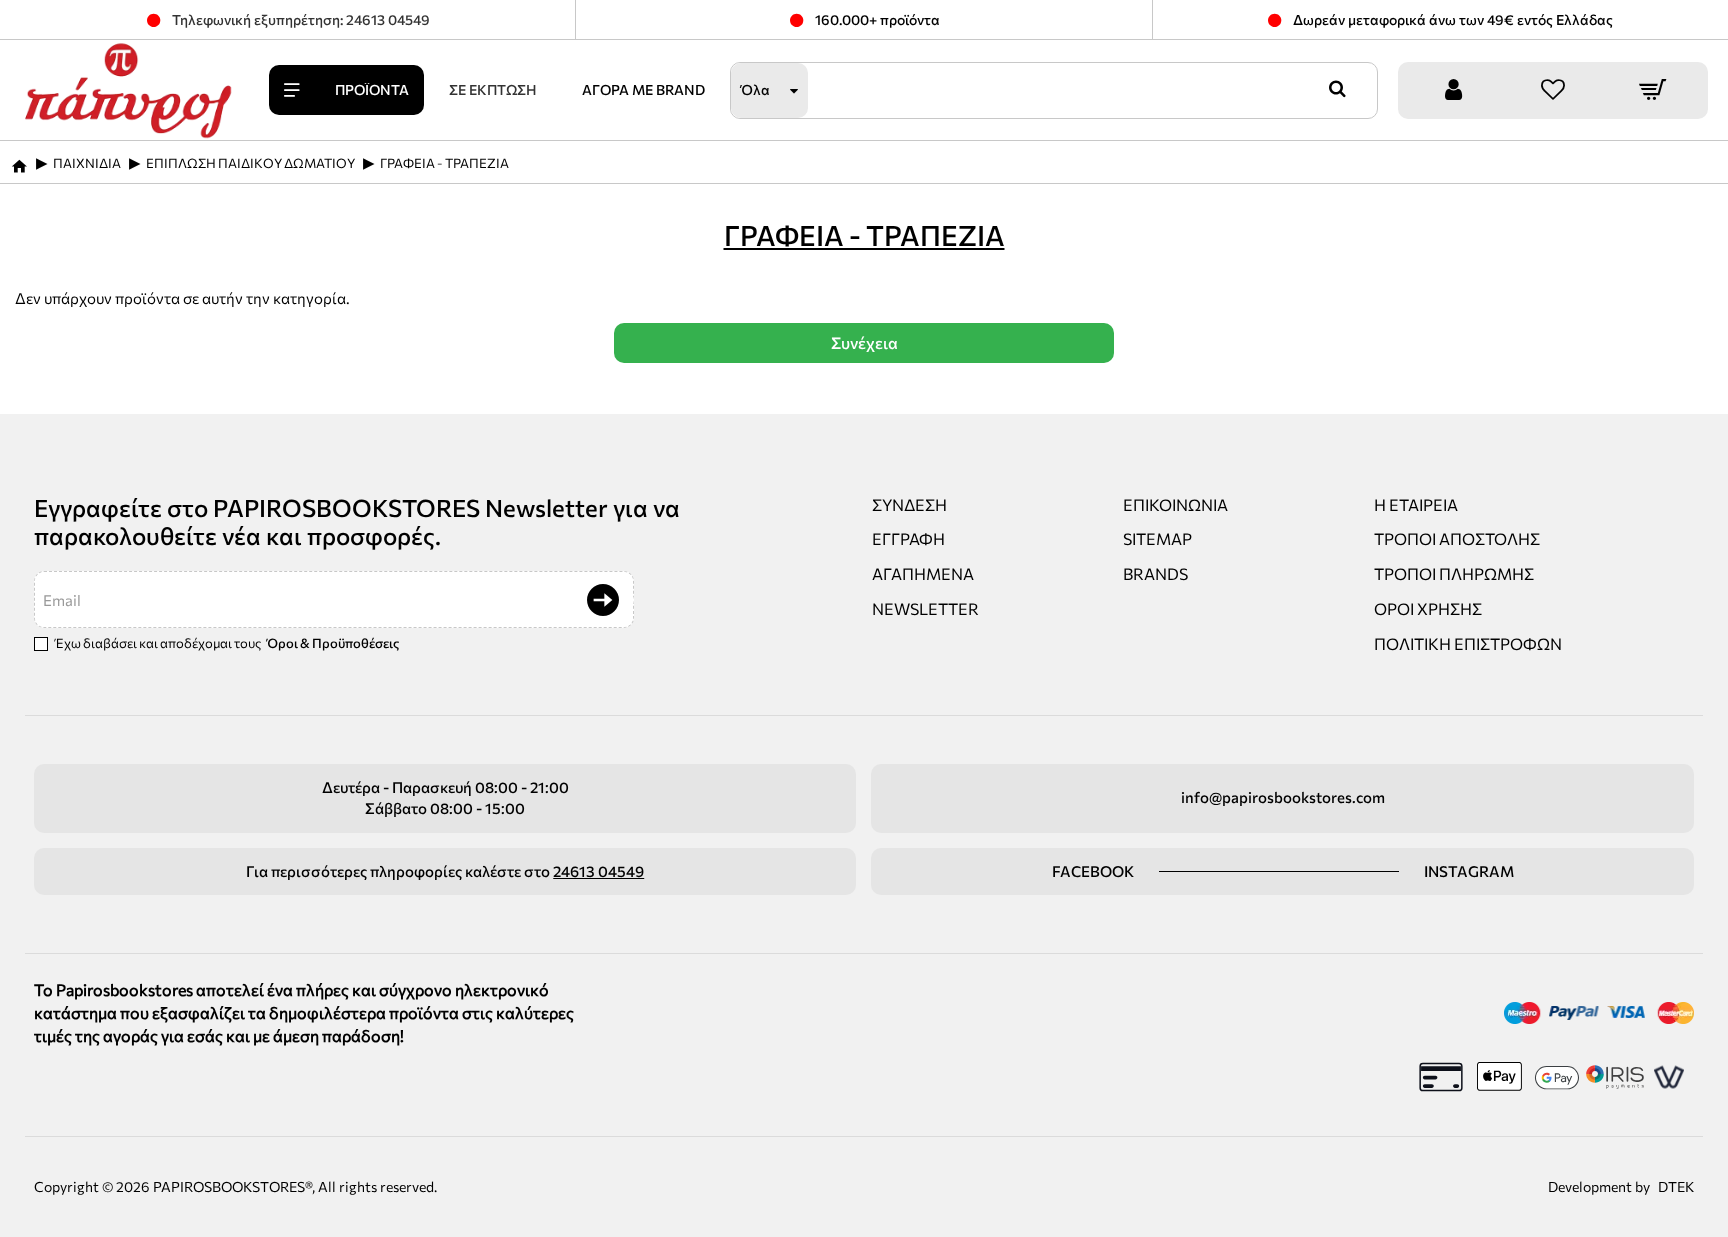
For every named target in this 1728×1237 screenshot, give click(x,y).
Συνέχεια (864, 342)
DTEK (1676, 1186)
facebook (1093, 871)
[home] (19, 160)
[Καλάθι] (1653, 90)
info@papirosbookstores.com (1283, 797)
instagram (1469, 871)
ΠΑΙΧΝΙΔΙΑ (87, 163)
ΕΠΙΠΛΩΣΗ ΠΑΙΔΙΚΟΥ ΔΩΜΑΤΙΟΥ (250, 163)
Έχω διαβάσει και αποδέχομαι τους (226, 643)
